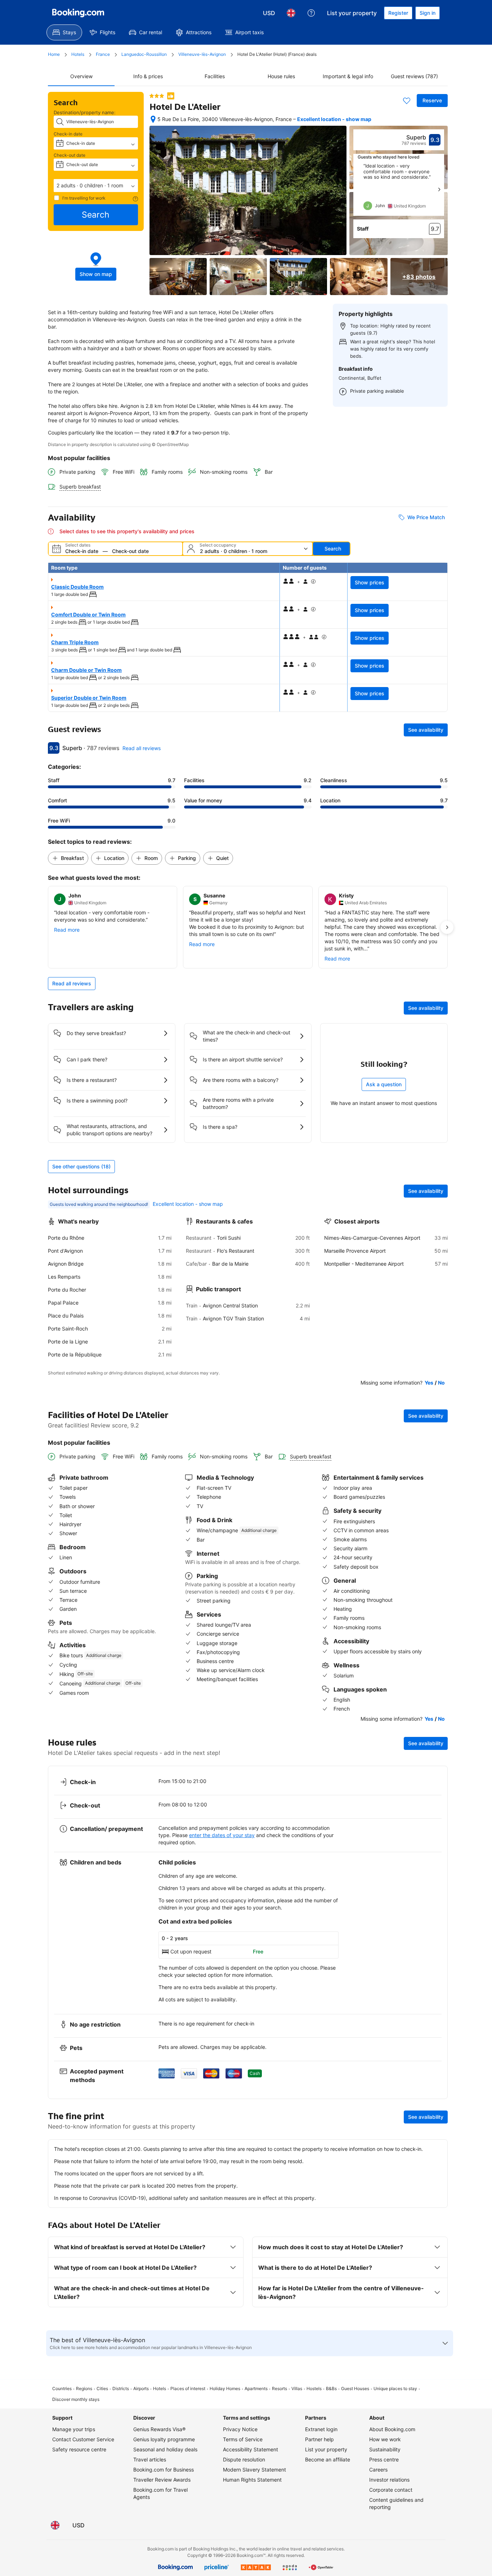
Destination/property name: (85, 112)
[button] (96, 186)
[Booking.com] (78, 13)
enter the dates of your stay (222, 1835)
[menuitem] (64, 32)
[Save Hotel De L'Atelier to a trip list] (407, 101)
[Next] (439, 190)
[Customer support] (311, 13)
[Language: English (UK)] (291, 13)
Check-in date (68, 134)
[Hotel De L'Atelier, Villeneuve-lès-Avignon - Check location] (153, 119)
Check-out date (70, 155)
